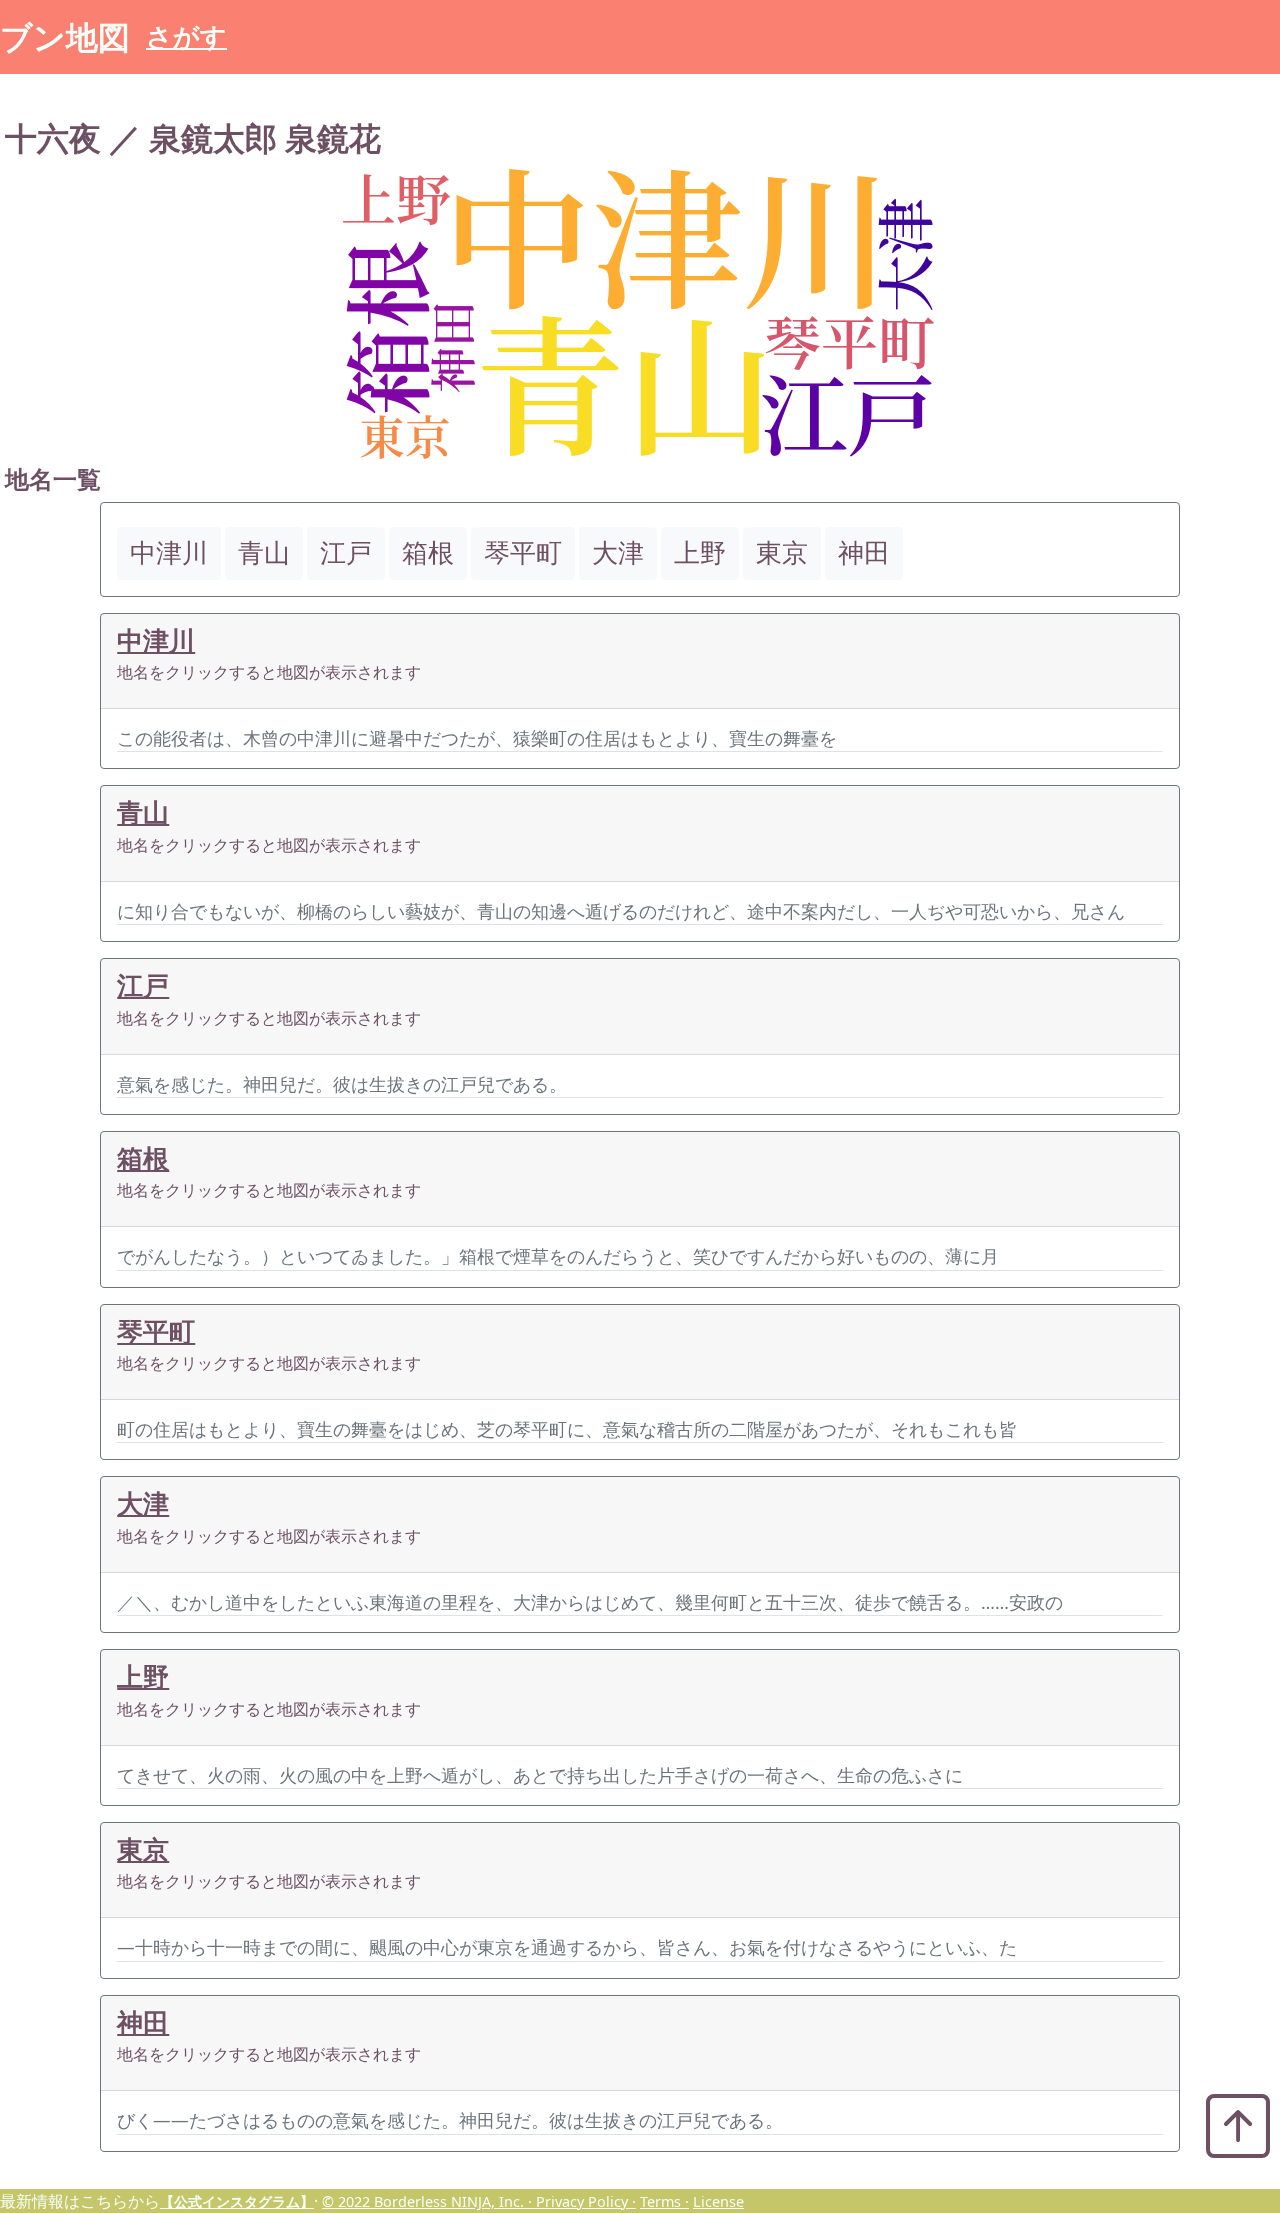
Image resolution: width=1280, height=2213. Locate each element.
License (718, 2201)
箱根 (143, 1158)
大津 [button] (618, 552)
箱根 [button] (428, 552)
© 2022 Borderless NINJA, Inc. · (429, 2201)
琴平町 (156, 1331)
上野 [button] (700, 552)
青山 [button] (264, 552)
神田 (143, 2022)
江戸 (143, 985)
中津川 (156, 640)
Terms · (664, 2201)
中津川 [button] (169, 552)
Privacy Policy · (586, 2201)
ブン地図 (65, 36)
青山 (143, 812)
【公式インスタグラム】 (237, 2201)
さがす (186, 36)
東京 (143, 1849)
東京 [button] (782, 552)
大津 (143, 1503)
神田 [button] (864, 552)
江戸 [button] (346, 552)
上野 (143, 1676)
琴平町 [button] (523, 552)
